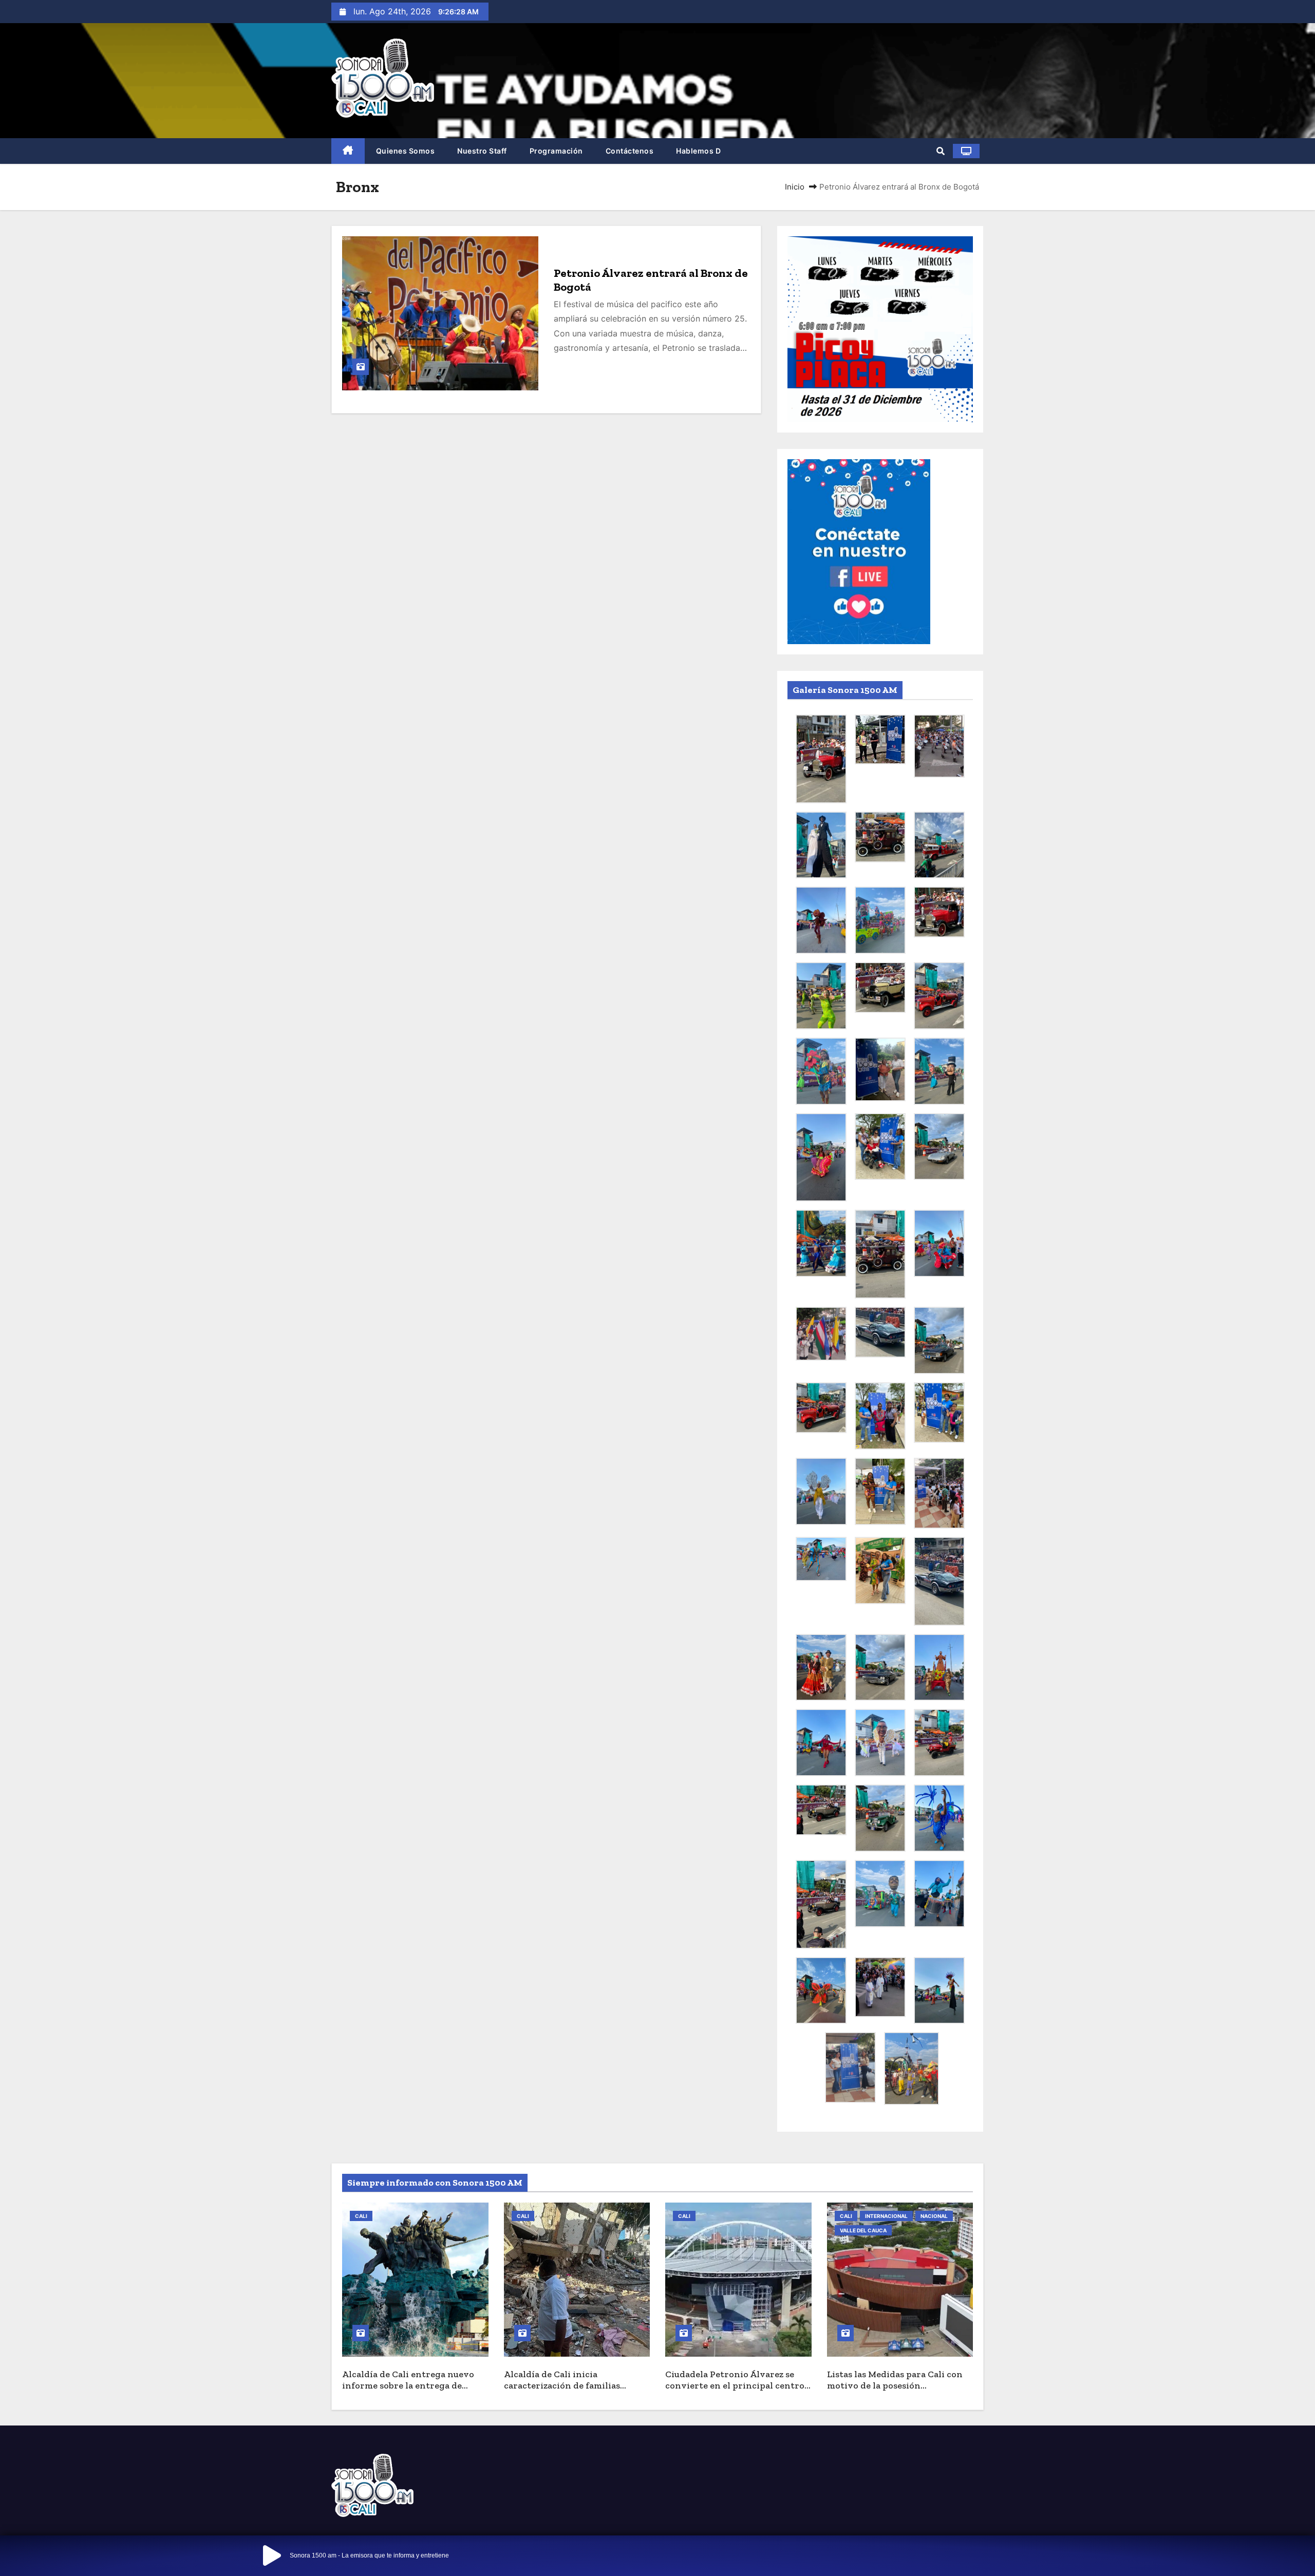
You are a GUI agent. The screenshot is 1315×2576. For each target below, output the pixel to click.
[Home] (348, 151)
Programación (556, 151)
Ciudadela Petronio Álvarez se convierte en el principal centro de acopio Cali (735, 2386)
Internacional (886, 2216)
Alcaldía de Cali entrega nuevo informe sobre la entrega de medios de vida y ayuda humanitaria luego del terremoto (414, 2392)
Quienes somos (406, 151)
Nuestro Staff (482, 151)
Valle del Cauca (863, 2230)
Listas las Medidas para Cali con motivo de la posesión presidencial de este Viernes (895, 2386)
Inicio (795, 187)
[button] (941, 151)
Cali (361, 2216)
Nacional (934, 2216)
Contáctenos (630, 151)
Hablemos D (698, 151)
